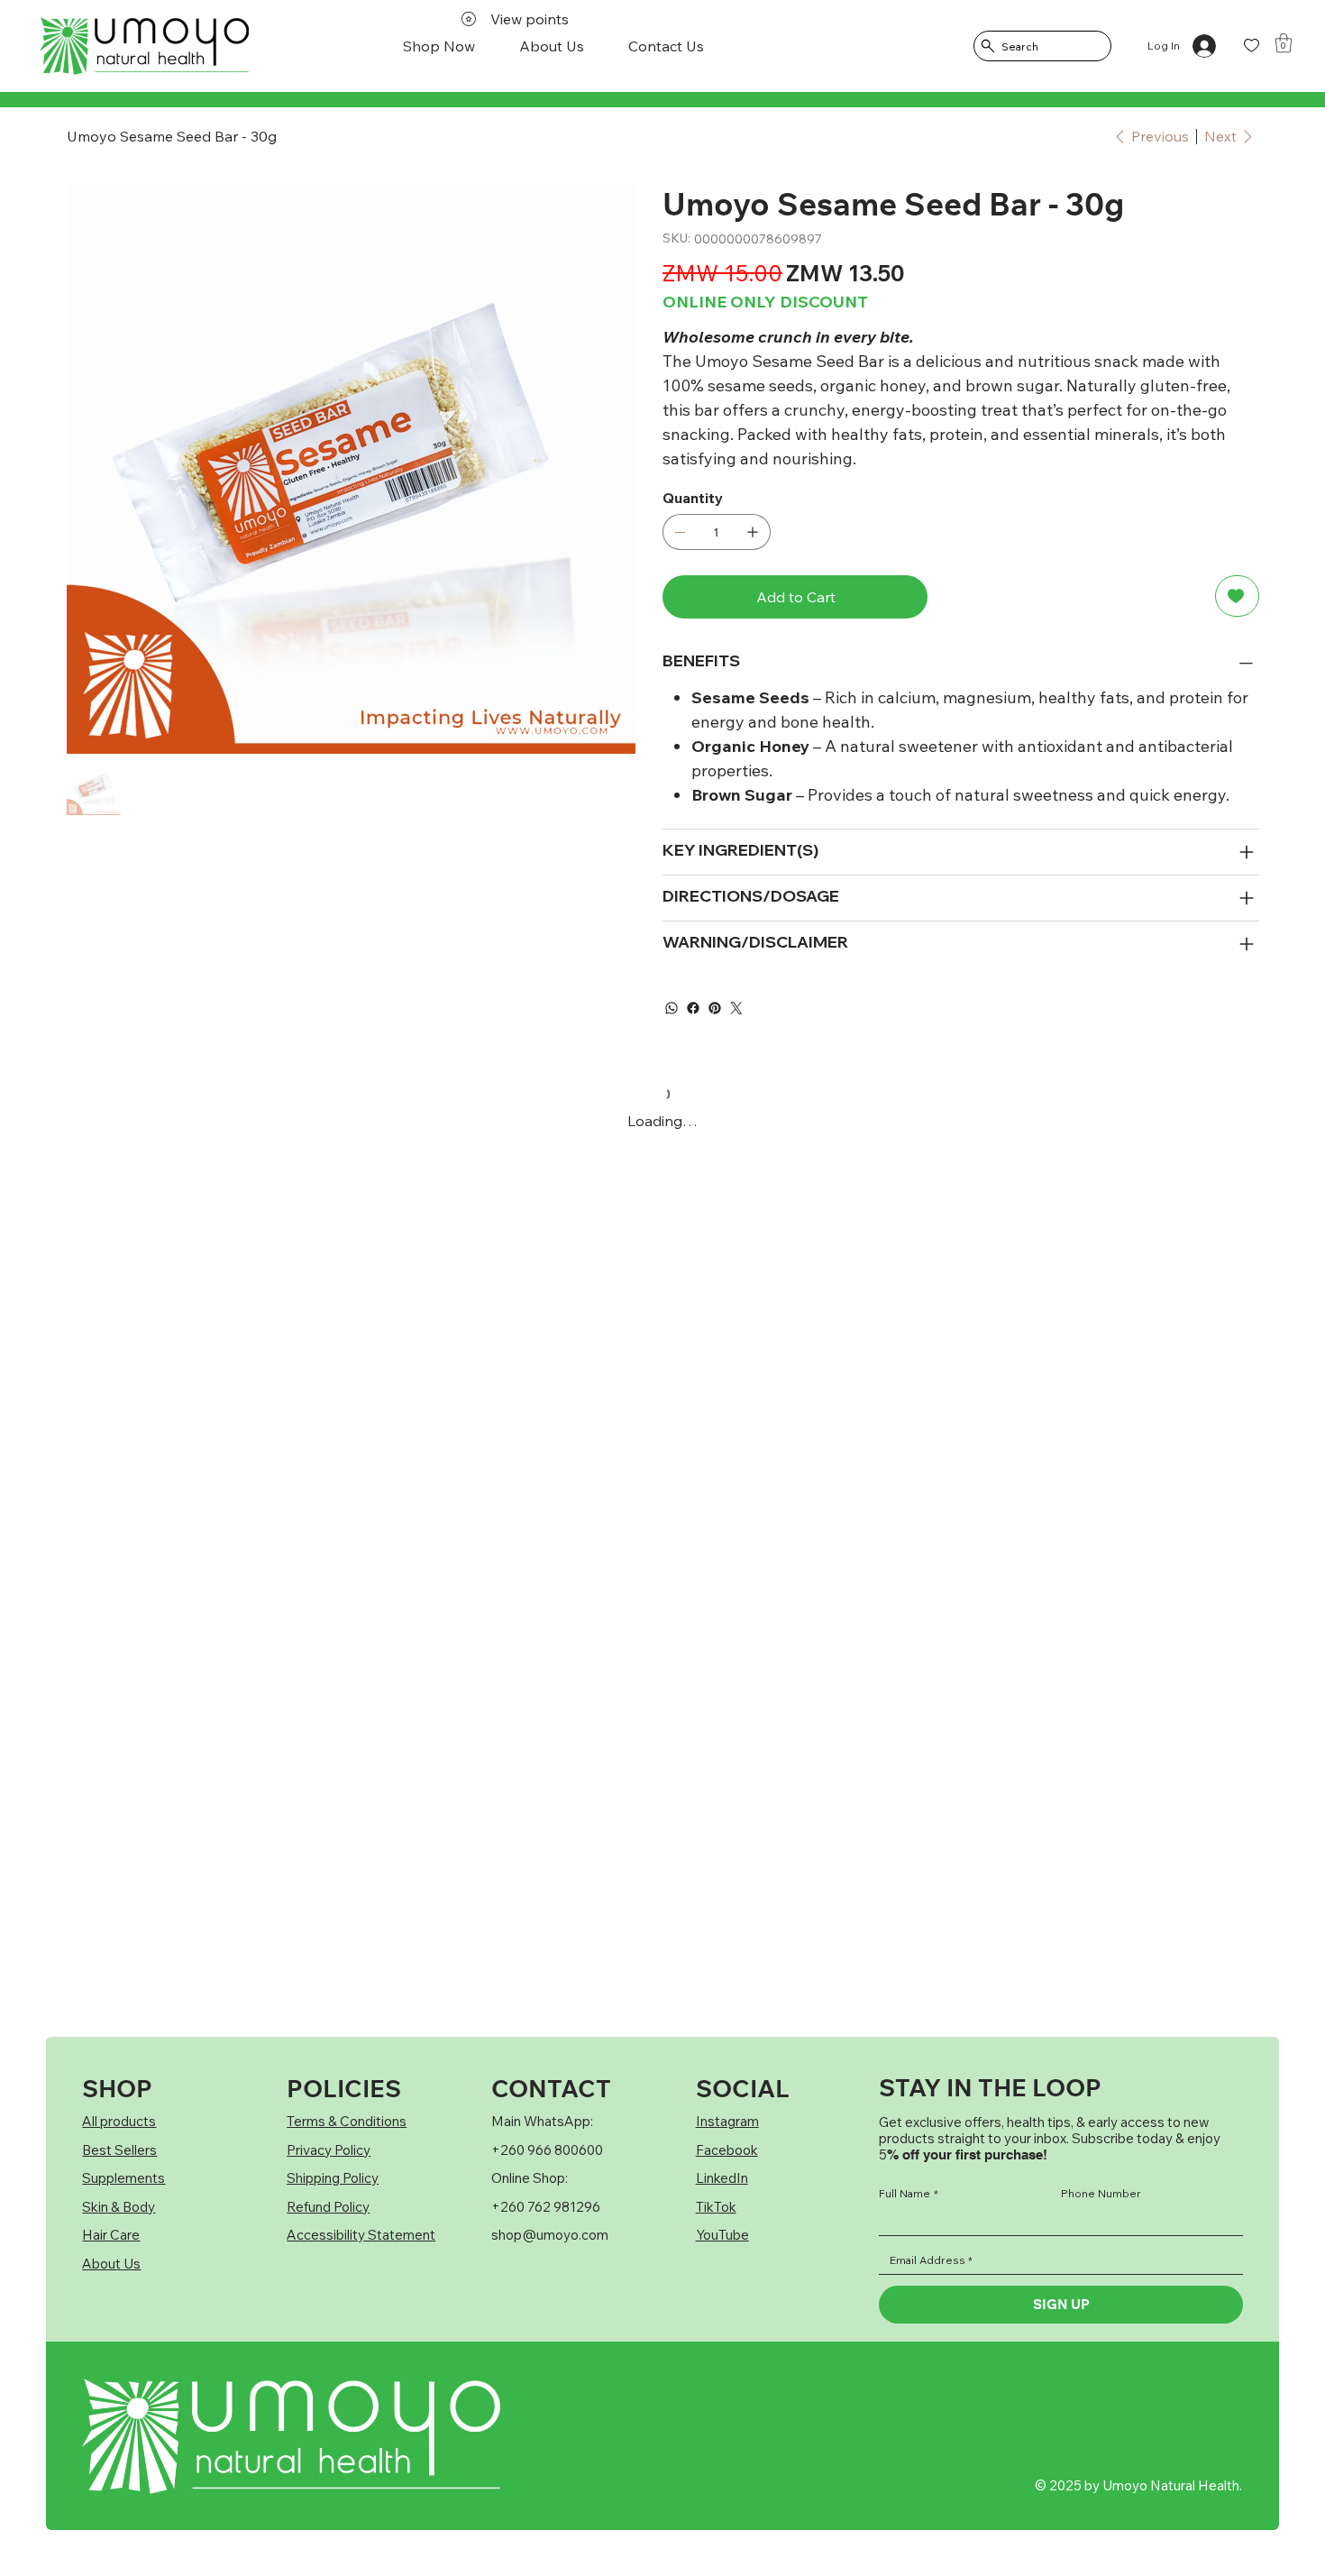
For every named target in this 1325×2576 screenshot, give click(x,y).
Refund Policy (328, 2207)
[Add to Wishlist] (1237, 596)
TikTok (716, 2207)
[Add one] (753, 532)
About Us (111, 2264)
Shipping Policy (333, 2178)
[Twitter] (736, 1008)
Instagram (727, 2121)
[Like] (1252, 46)
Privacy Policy (329, 2150)
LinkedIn (722, 2178)
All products (119, 2121)
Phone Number (1101, 2194)
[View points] (101, 46)
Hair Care (111, 2235)
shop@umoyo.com (550, 2235)
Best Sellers (119, 2150)
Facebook (727, 2150)
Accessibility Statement (361, 2235)
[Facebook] (693, 1008)
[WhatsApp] (672, 1008)
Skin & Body (119, 2207)
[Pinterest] (715, 1008)
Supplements (123, 2178)
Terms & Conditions (347, 2121)
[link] (1284, 43)
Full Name (909, 2194)
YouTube (722, 2235)
